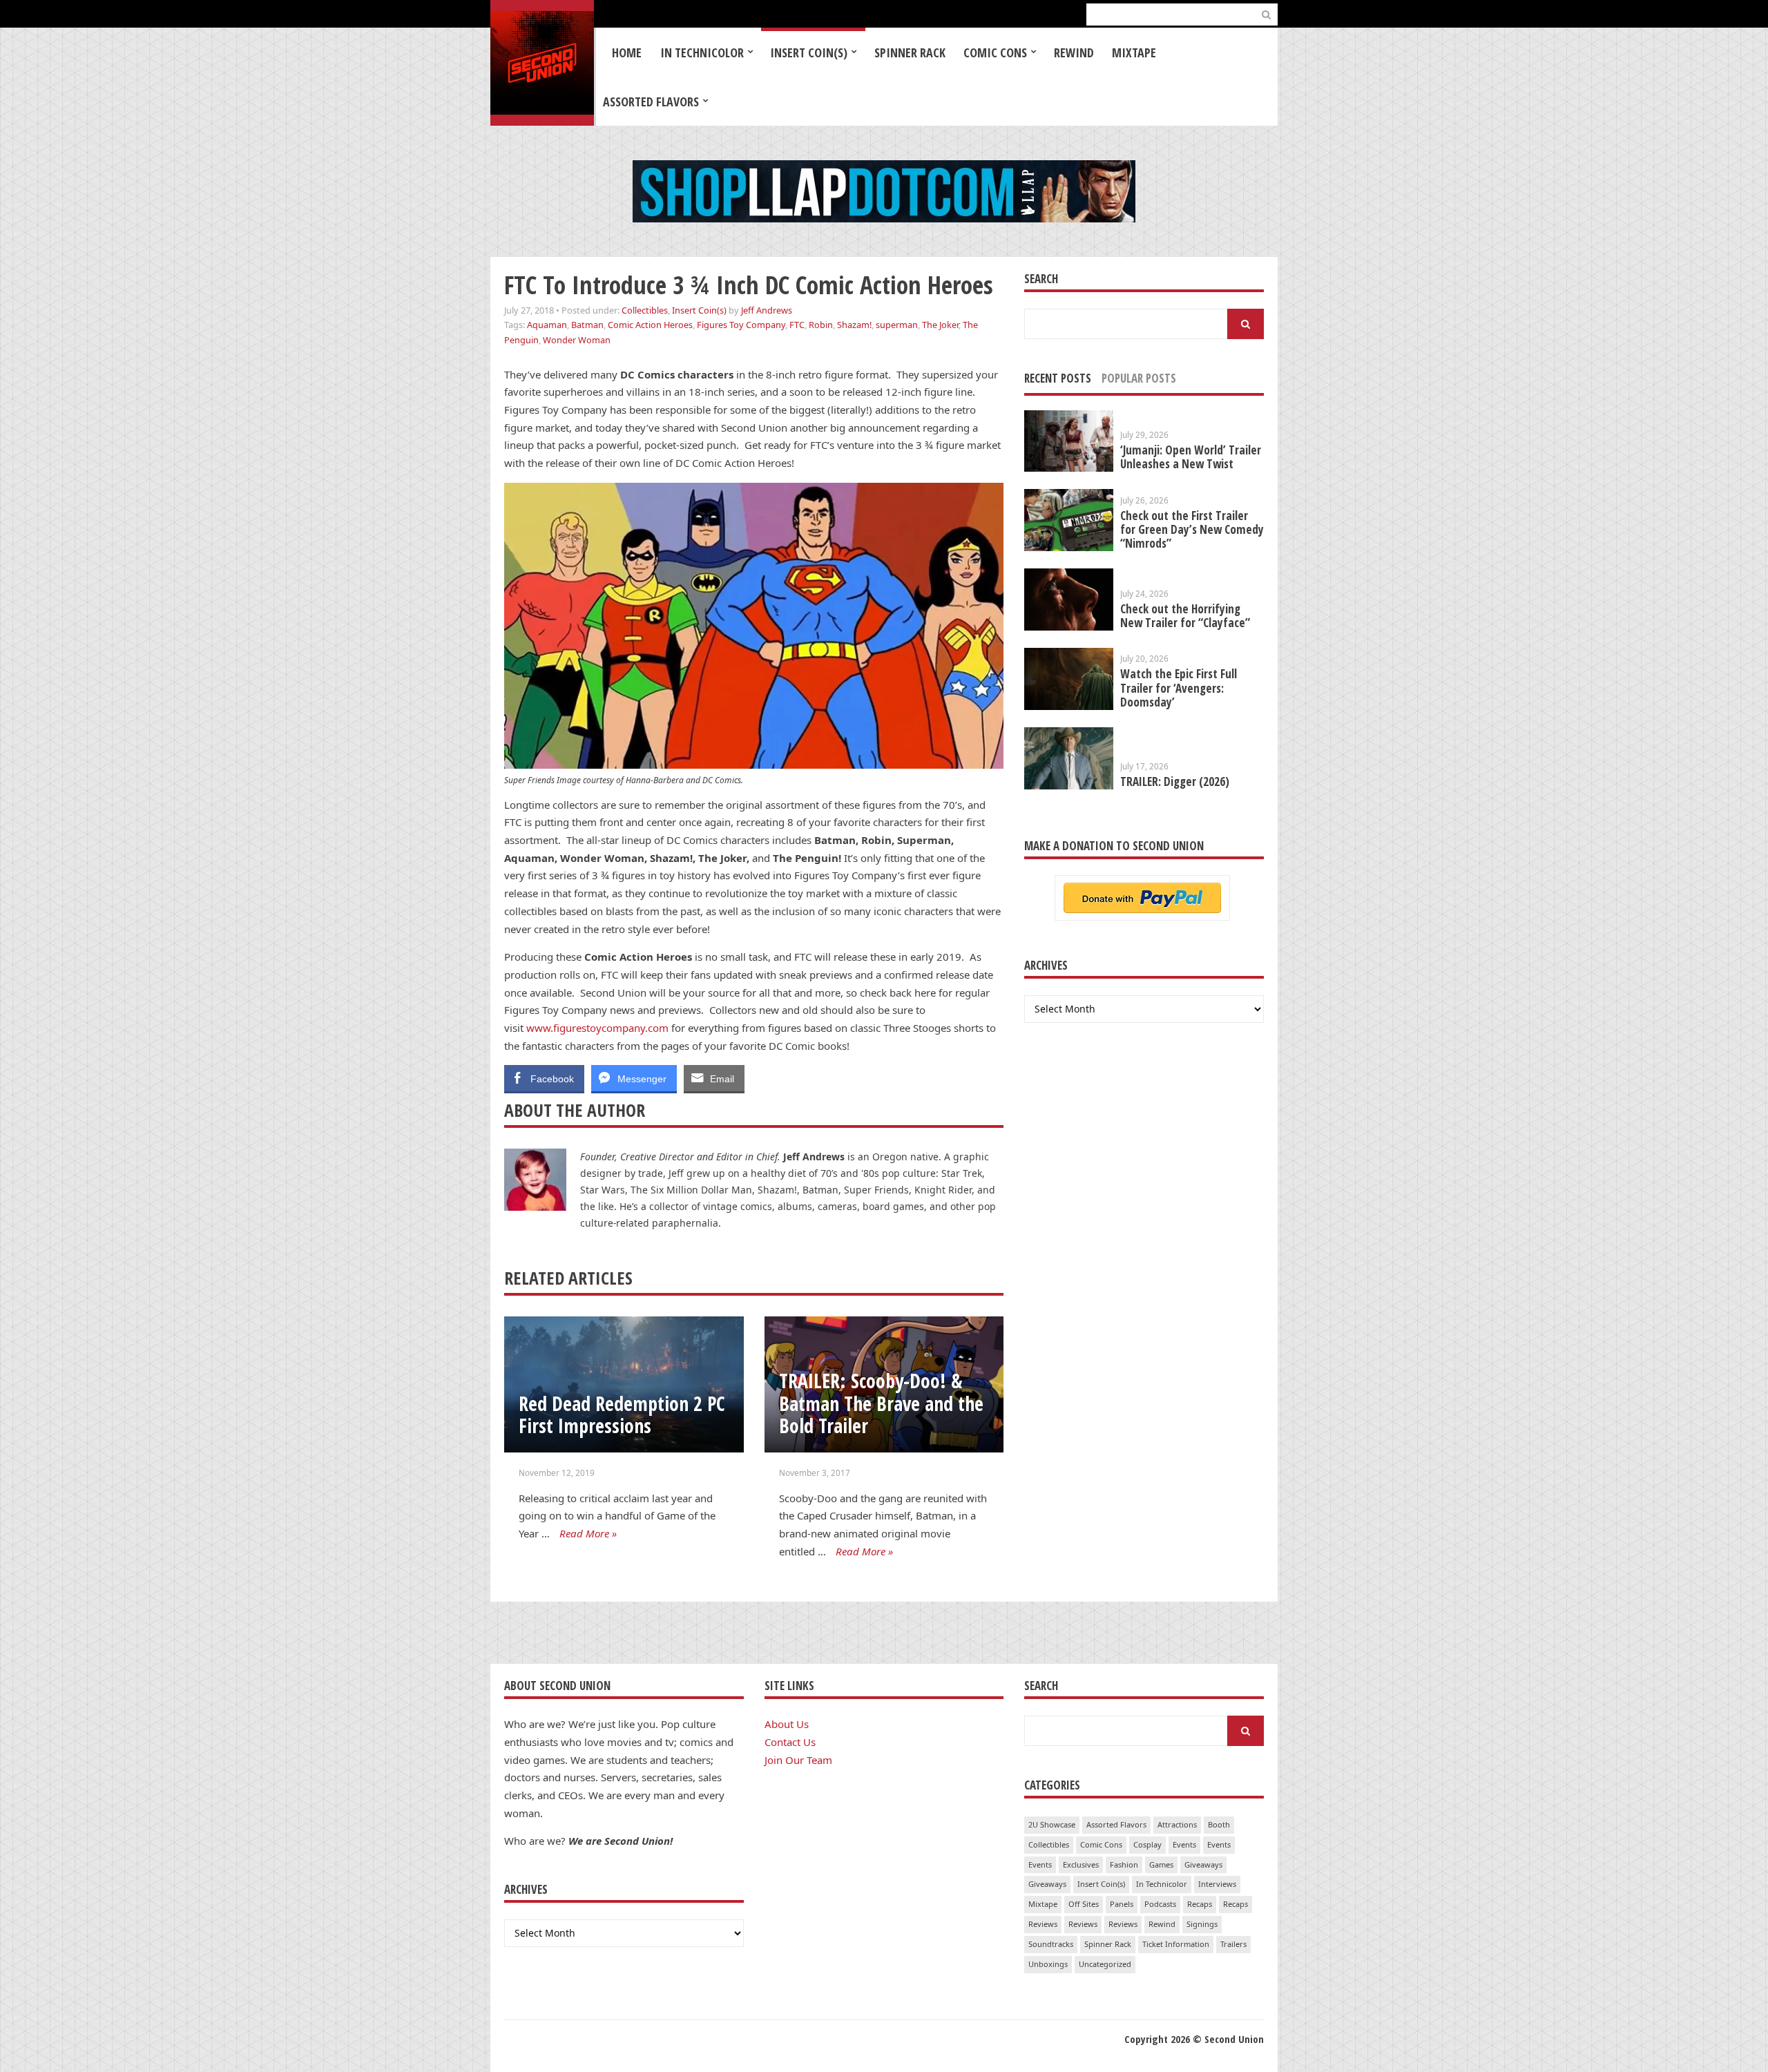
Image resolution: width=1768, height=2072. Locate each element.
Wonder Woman (577, 340)
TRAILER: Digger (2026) (1175, 781)
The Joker (940, 325)
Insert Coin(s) (809, 52)
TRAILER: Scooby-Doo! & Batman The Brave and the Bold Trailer (881, 1403)
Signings (1202, 1924)
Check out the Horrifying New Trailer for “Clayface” (1185, 616)
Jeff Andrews (767, 310)
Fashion (1124, 1864)
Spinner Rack (910, 52)
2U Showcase (1052, 1824)
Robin (821, 325)
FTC (797, 325)
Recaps (1200, 1904)
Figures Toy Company (741, 325)
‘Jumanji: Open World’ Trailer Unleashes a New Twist (1191, 457)
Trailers (1233, 1944)
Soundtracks (1051, 1944)
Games (1161, 1864)
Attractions (1177, 1824)
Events (1184, 1844)
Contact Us (790, 1742)
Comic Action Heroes (650, 325)
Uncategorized (1105, 1964)
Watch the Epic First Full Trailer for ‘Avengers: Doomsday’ (1179, 688)
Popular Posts (1139, 378)
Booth (1219, 1824)
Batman (587, 325)
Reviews (1043, 1924)
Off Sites (1084, 1904)
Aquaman (547, 325)
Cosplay (1147, 1844)
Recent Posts (1058, 378)
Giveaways (1203, 1864)
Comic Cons (995, 52)
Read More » (588, 1533)
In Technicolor (702, 52)
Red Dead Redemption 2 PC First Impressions (622, 1415)
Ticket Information (1176, 1944)
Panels (1122, 1904)
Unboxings (1048, 1964)
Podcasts (1160, 1904)
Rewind (1074, 52)
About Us (787, 1724)
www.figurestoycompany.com (597, 1028)
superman (897, 325)
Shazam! (854, 325)
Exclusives (1081, 1864)
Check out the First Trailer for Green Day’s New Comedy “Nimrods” (1192, 529)
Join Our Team (798, 1760)
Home (627, 52)
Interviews (1217, 1884)
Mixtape (1134, 52)
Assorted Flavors (651, 102)
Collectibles (645, 310)
